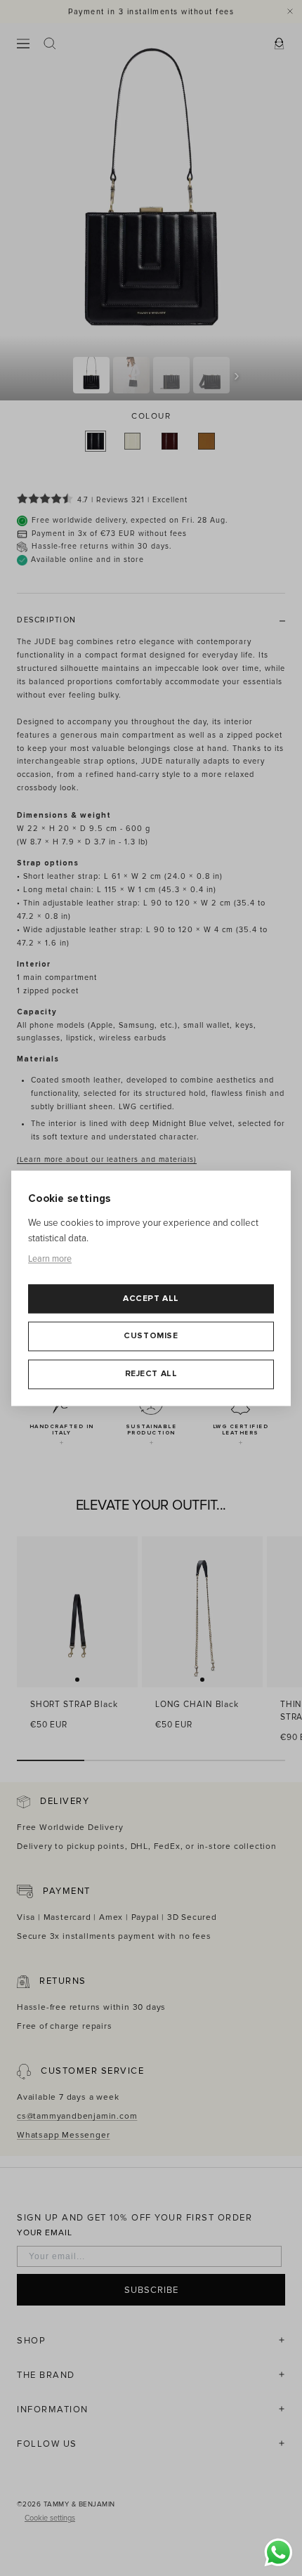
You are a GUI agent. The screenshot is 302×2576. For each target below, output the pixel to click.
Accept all (151, 1299)
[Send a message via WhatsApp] (278, 2552)
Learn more (50, 1260)
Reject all (151, 1374)
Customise (151, 1336)
